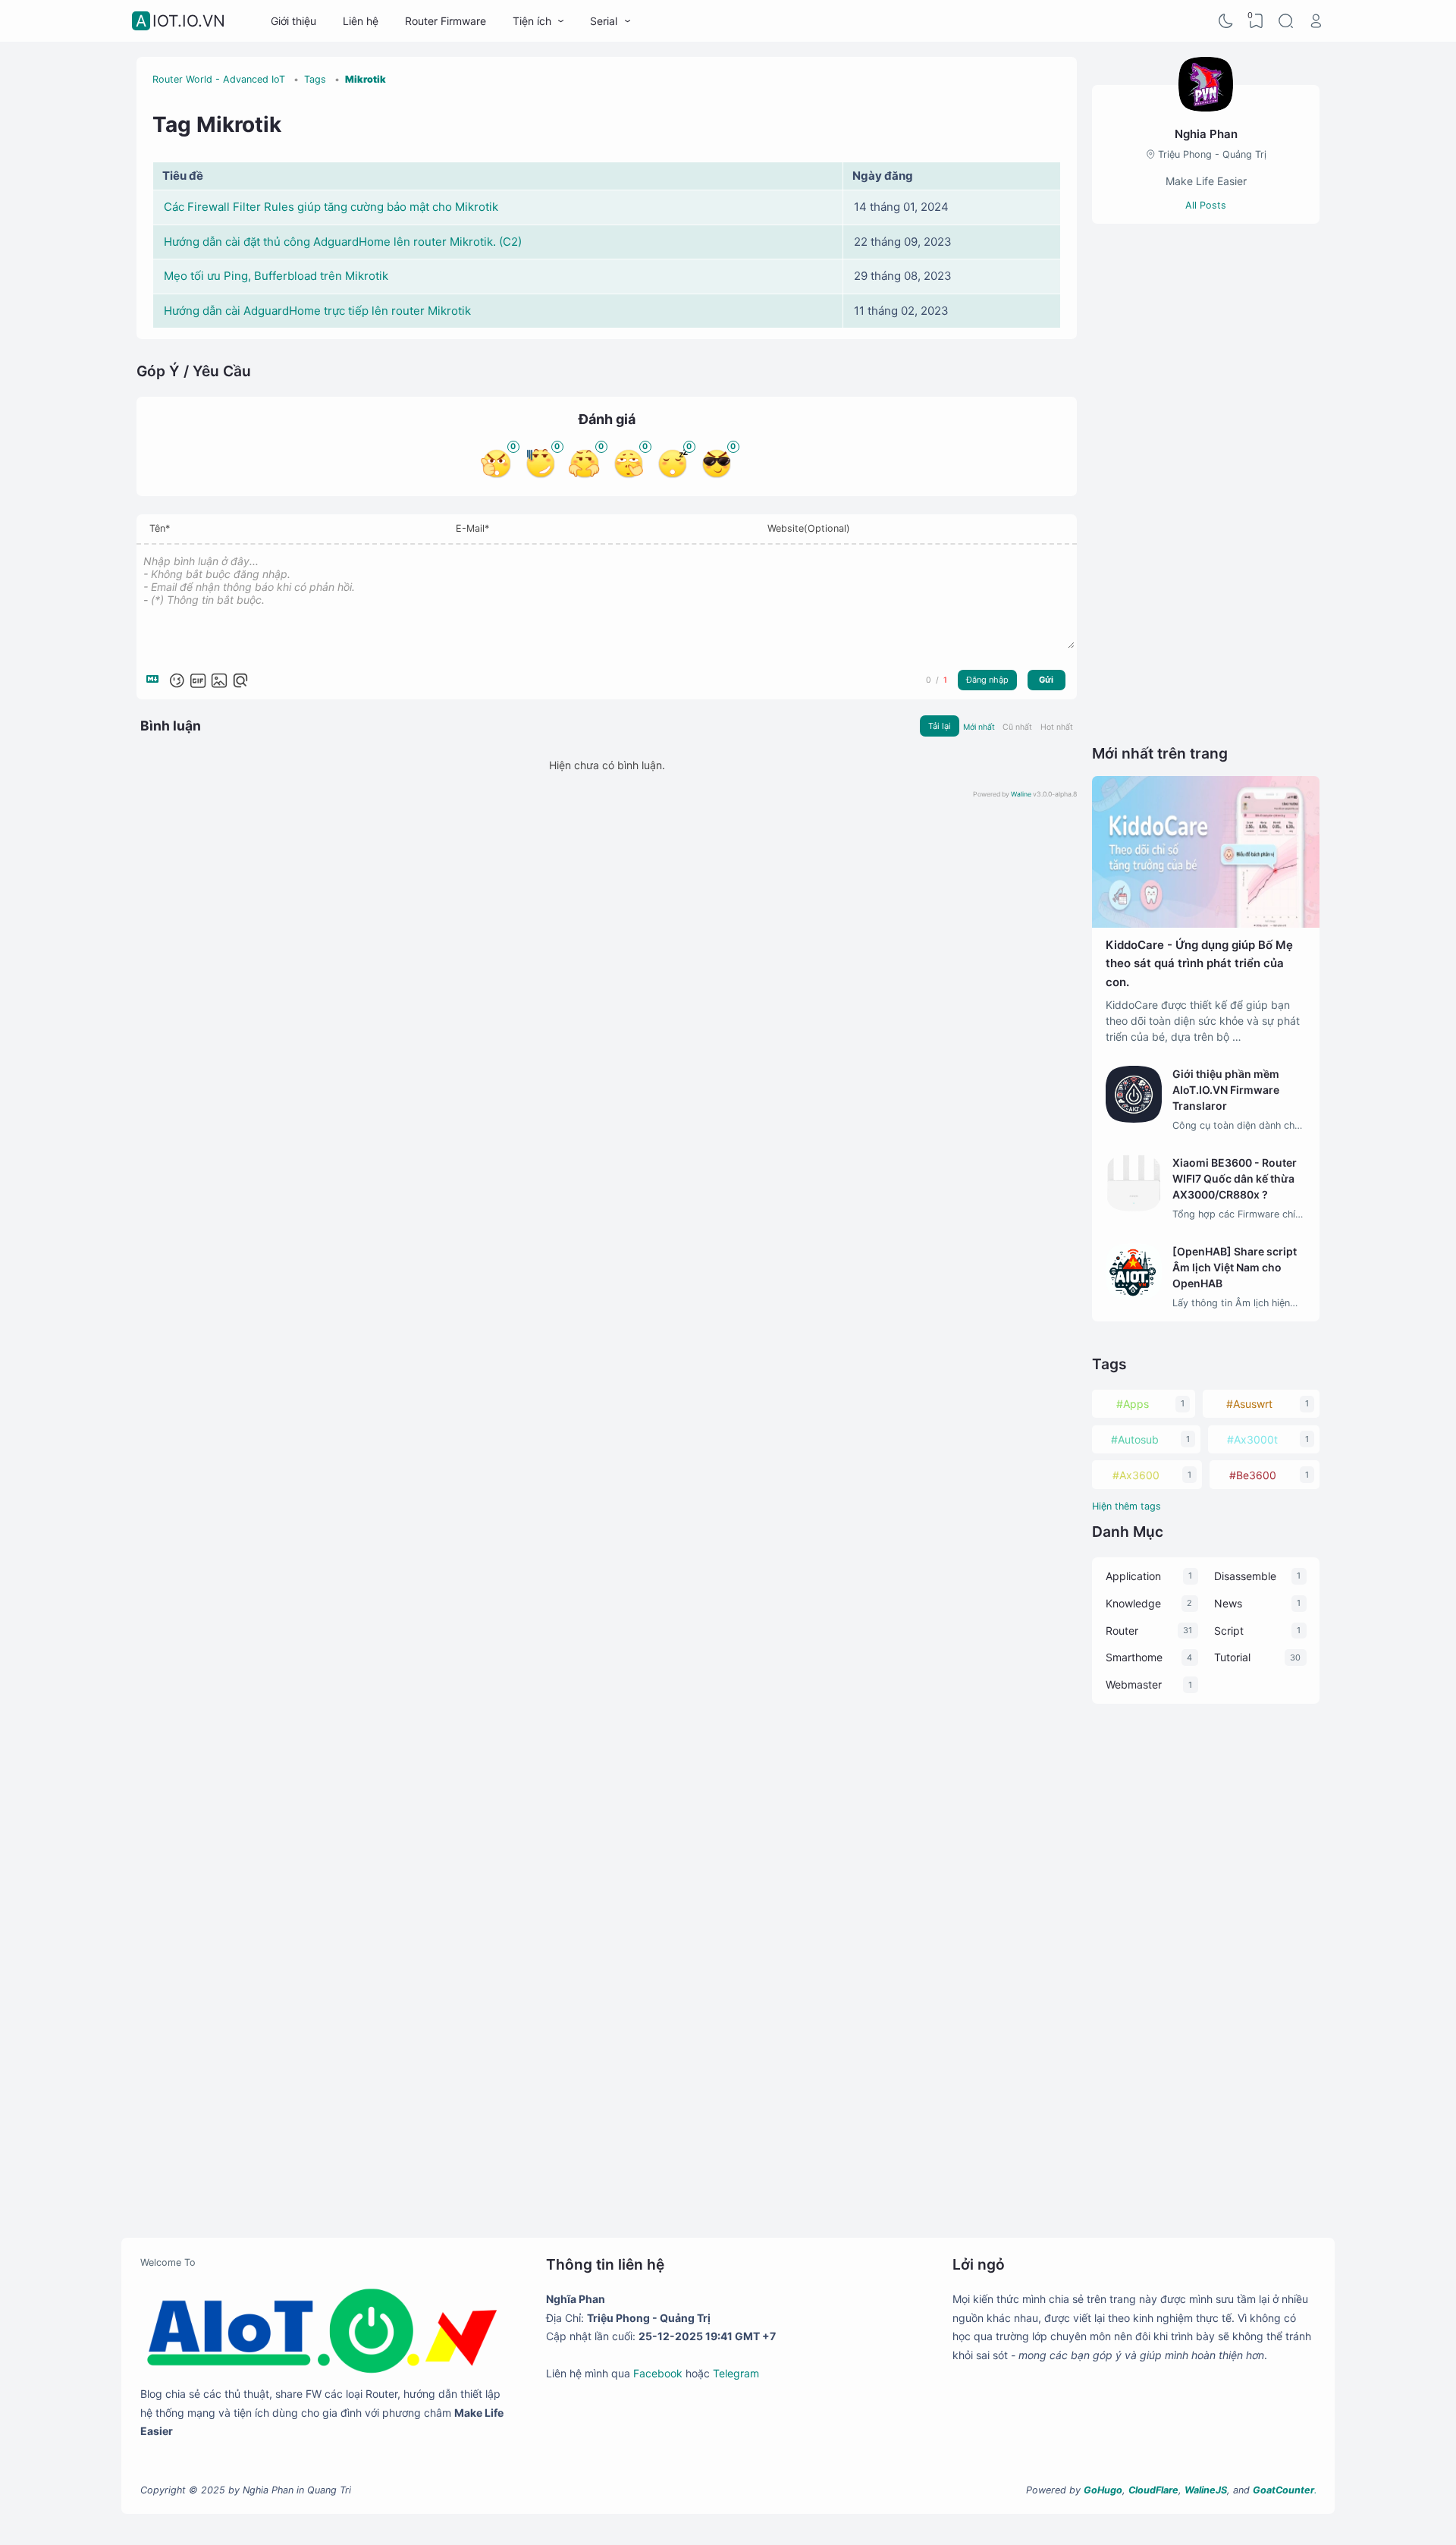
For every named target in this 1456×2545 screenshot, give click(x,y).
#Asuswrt (1249, 1404)
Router (1122, 1631)
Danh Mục (1128, 1532)
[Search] (1286, 21)
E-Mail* (472, 528)
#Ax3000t (1252, 1439)
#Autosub (1135, 1439)
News (1228, 1603)
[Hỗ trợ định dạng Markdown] (155, 680)
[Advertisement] (1206, 483)
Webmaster (1134, 1684)
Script (1229, 1631)
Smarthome (1134, 1657)
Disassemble (1245, 1576)
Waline (1021, 794)
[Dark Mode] (1226, 21)
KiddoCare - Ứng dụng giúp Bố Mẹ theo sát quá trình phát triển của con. (1199, 963)
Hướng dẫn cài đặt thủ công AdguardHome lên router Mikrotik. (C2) (343, 242)
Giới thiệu (293, 21)
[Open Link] (1316, 21)
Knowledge (1133, 1603)
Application (1133, 1576)
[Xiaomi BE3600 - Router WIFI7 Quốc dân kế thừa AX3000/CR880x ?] (1134, 1207)
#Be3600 (1253, 1475)
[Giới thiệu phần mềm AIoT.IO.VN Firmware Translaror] (1134, 1119)
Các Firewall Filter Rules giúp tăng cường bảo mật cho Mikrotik (331, 207)
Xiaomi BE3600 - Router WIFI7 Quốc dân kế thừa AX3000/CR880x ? (1235, 1178)
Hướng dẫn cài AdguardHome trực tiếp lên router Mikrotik (317, 311)
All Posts (1206, 205)
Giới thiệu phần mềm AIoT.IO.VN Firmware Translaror (1226, 1090)
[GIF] (198, 680)
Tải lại (940, 726)
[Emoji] (177, 680)
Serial (604, 21)
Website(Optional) (809, 528)
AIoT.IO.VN (180, 21)
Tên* (160, 528)
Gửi (1046, 680)
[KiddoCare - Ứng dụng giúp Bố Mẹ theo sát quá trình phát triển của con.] (1206, 924)
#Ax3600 (1136, 1475)
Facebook (658, 2373)
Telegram (736, 2373)
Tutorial (1232, 1657)
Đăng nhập (987, 680)
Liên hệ (361, 21)
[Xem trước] (240, 680)
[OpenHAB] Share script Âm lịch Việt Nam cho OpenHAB (1235, 1267)
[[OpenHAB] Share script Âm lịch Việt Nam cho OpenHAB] (1134, 1296)
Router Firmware (446, 21)
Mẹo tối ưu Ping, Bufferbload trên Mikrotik (276, 276)
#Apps (1133, 1404)
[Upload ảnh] (219, 680)
